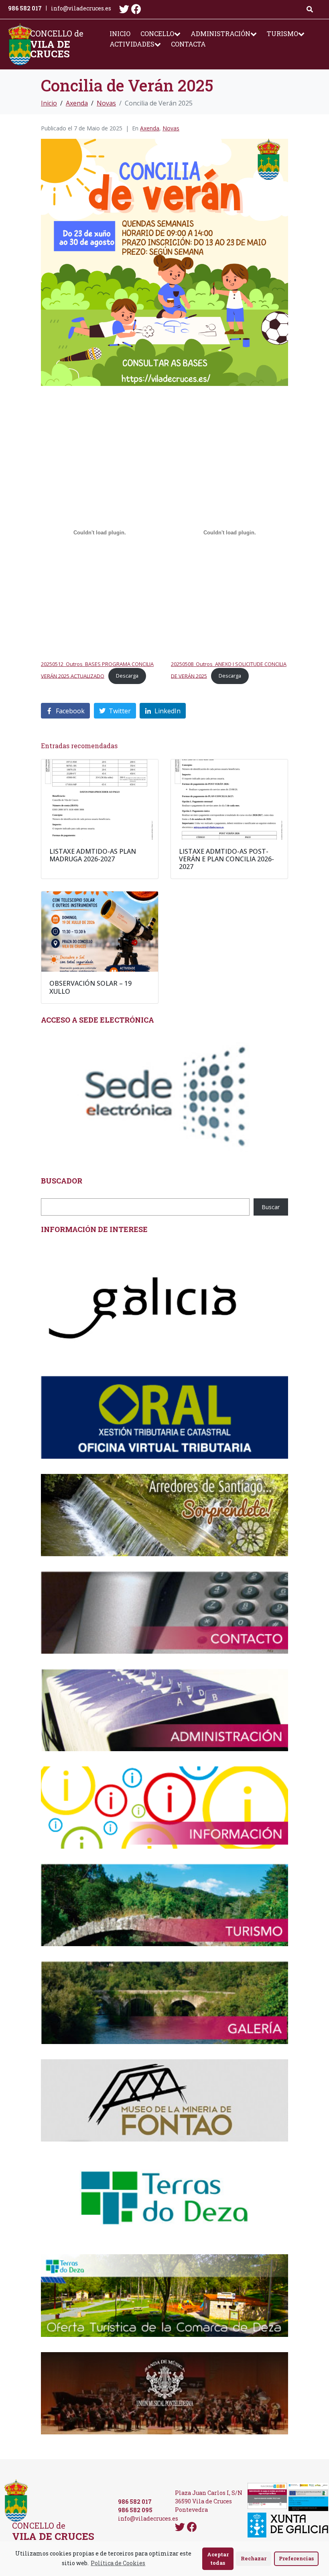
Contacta (188, 44)
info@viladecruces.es (81, 8)
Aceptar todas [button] (218, 2559)
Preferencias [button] (296, 2558)
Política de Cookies (118, 2563)
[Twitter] (124, 9)
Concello (157, 33)
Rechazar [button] (254, 2558)
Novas (171, 128)
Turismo (282, 33)
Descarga (127, 676)
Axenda (150, 128)
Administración (220, 33)
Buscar (271, 1207)
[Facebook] (136, 9)
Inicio (120, 33)
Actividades (132, 44)
